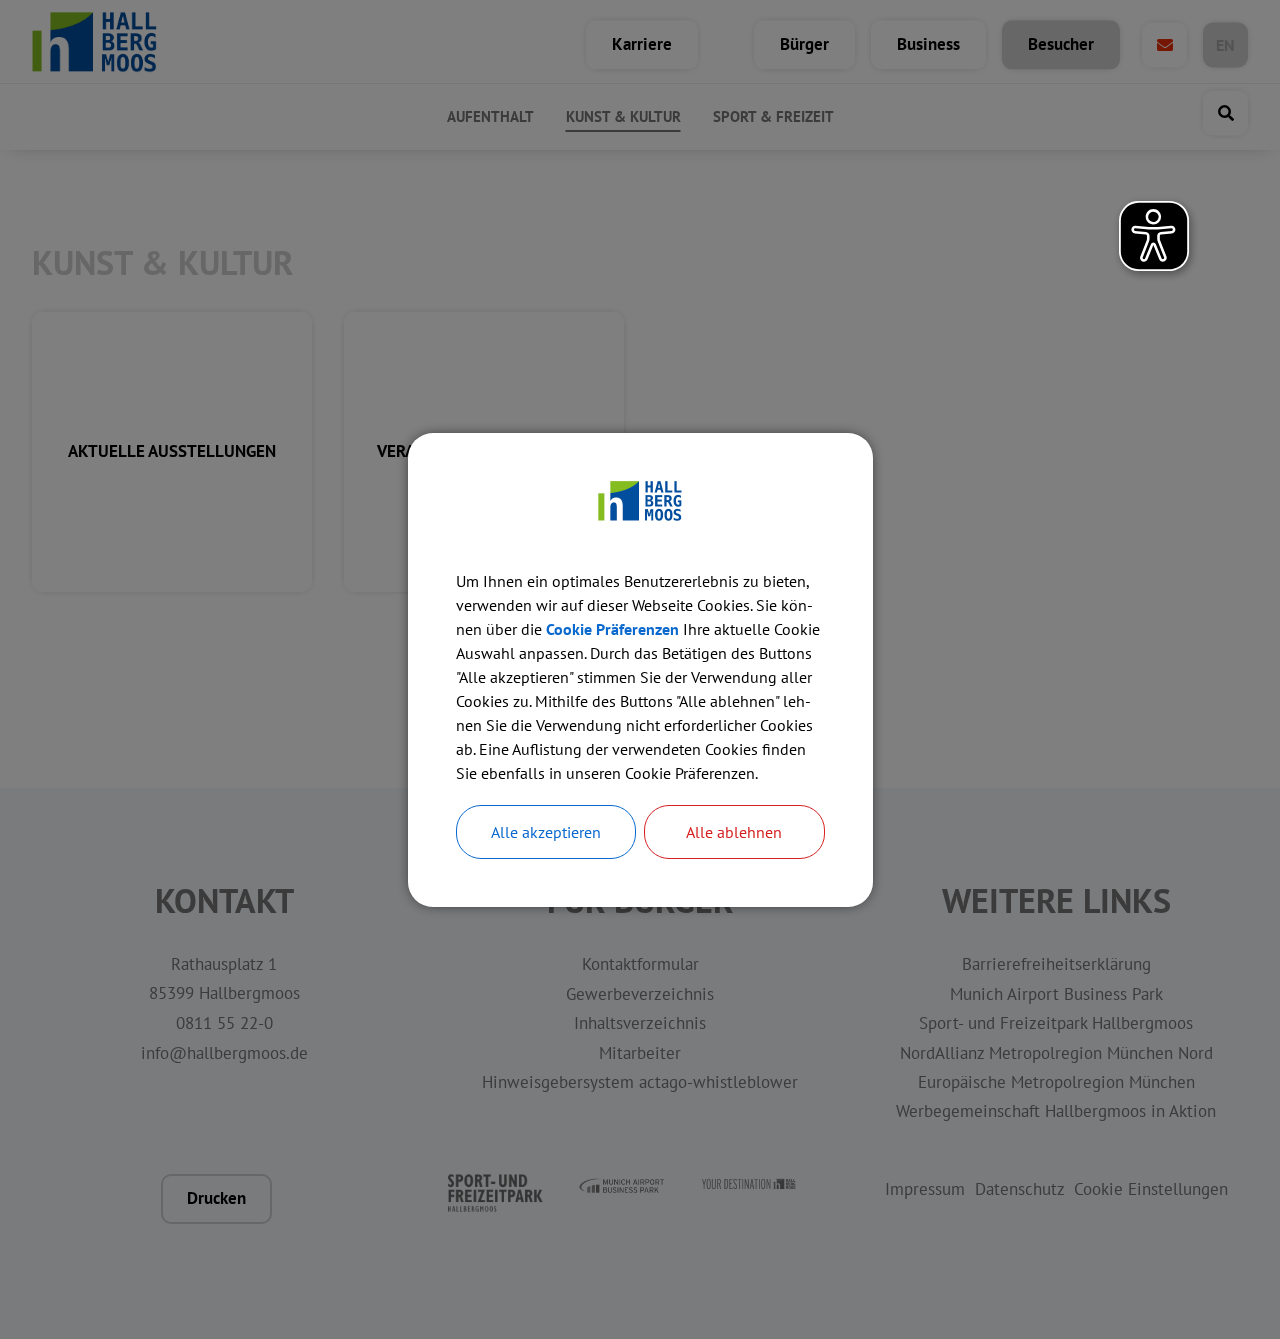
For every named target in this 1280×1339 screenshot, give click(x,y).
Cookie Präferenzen (612, 629)
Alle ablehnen (734, 832)
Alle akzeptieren (546, 832)
